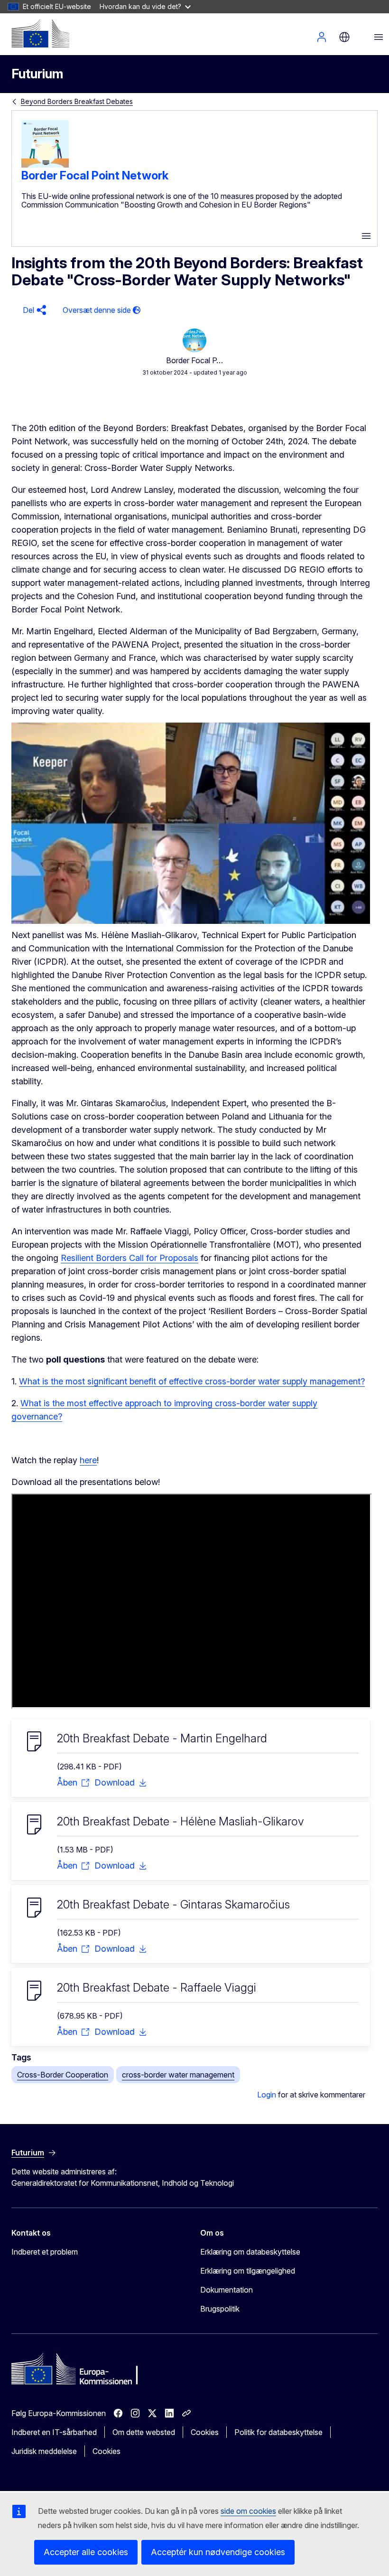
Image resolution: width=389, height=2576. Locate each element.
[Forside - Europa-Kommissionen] (40, 33)
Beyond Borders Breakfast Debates (77, 101)
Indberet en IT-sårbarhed (54, 2432)
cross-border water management (178, 2075)
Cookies (205, 2432)
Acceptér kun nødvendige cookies (218, 2552)
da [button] (344, 37)
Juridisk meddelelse (44, 2451)
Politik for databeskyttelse (278, 2432)
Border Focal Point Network (95, 175)
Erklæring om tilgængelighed (248, 2271)
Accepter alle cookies (86, 2552)
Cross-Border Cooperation (63, 2075)
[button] (33, 310)
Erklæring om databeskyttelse (250, 2252)
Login (267, 2095)
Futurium (37, 74)
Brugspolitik (220, 2309)
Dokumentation (227, 2290)
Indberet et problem (45, 2252)
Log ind (322, 37)
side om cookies (248, 2511)
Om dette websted (144, 2432)
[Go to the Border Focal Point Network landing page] (45, 165)
